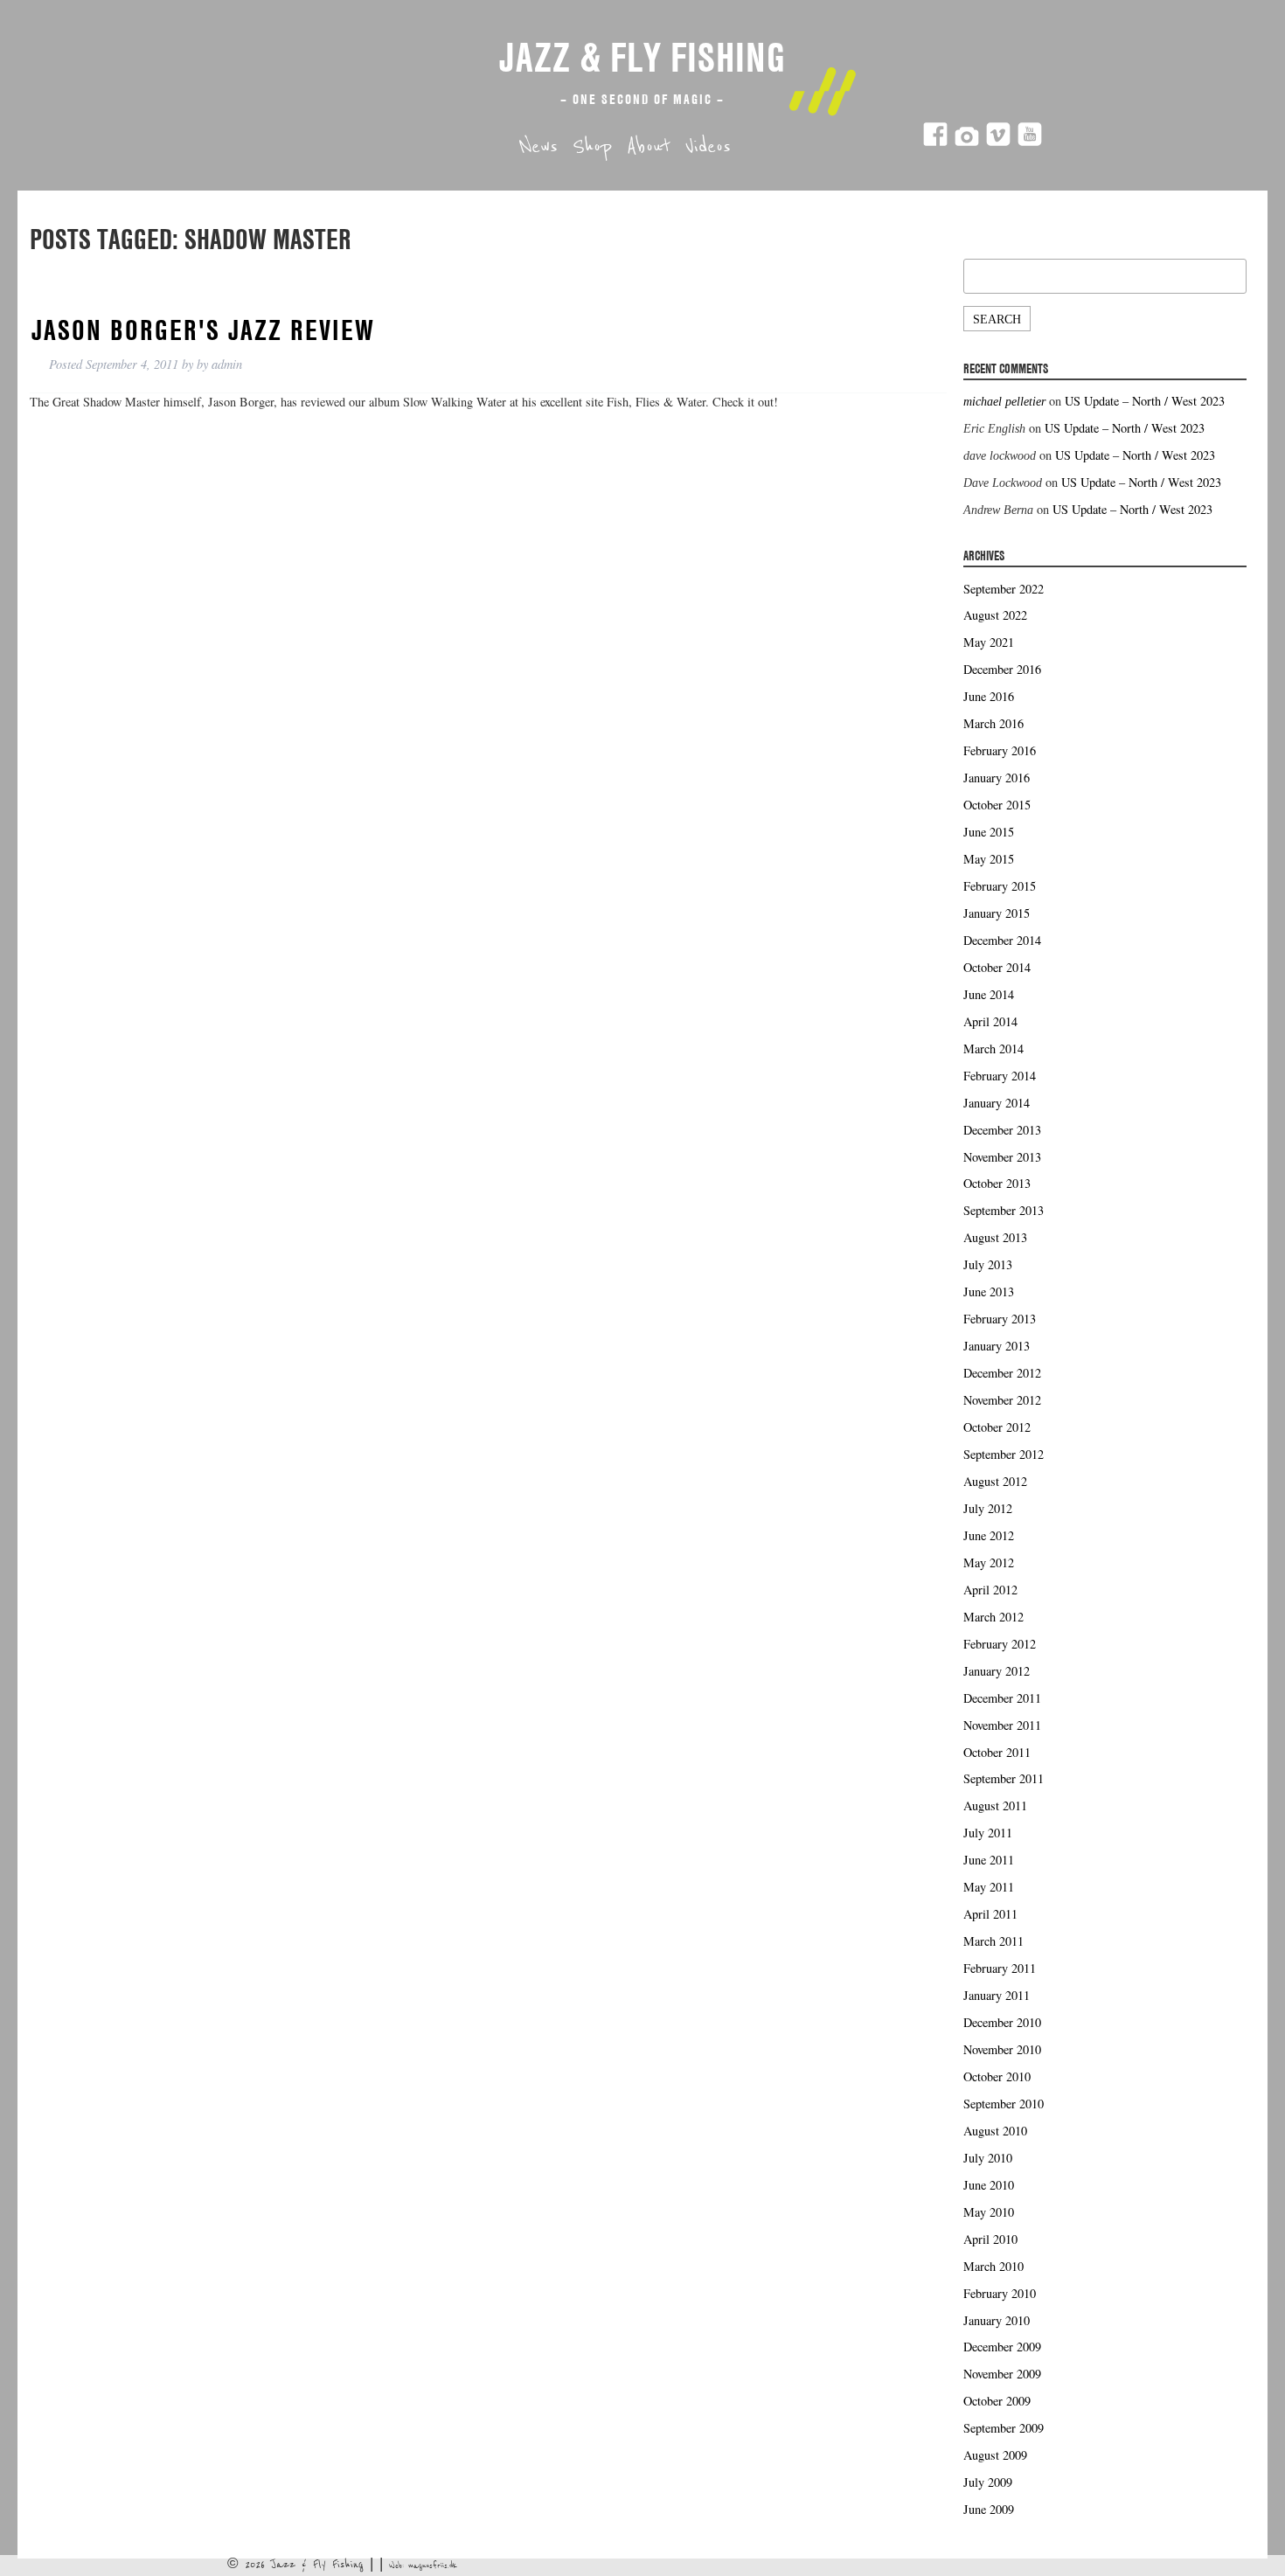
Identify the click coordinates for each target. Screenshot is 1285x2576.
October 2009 (997, 2401)
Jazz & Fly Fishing (642, 57)
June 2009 (989, 2509)
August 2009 (995, 2455)
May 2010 (989, 2212)
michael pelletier (1004, 401)
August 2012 (995, 1481)
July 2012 (988, 1508)
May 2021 (989, 642)
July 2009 (988, 2482)
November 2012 (1002, 1400)
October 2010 (997, 2076)
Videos (708, 147)
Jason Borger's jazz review (203, 330)
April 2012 (990, 1590)
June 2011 (989, 1860)
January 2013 (997, 1346)
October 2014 (997, 967)
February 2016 (1000, 750)
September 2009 (1004, 2428)
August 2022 (995, 615)
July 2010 (988, 2158)
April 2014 (990, 1021)
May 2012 (989, 1562)
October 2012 (997, 1427)
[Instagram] (967, 142)
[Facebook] (935, 142)
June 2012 (989, 1535)
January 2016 (997, 778)
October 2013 (997, 1183)
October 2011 (997, 1752)
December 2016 (1002, 669)
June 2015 (989, 832)
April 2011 (990, 1914)
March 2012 (993, 1617)
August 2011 (995, 1805)
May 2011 (989, 1887)
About (649, 147)
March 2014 (993, 1048)
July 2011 (988, 1833)
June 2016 (989, 696)
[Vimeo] (998, 142)
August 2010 (995, 2131)
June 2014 (989, 994)
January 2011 (997, 1995)
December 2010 (1002, 2022)
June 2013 (989, 1291)
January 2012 (997, 1671)
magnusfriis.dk (433, 2566)
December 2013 (1002, 1130)
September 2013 (1004, 1210)
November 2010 (1002, 2049)
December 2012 (1002, 1373)
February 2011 (1000, 1968)
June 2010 (989, 2185)
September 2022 (1004, 589)
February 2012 (1000, 1644)
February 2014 (1000, 1076)
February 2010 (1000, 2293)
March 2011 (993, 1941)
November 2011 (1002, 1725)
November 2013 (1002, 1157)
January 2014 (997, 1103)
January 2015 (997, 913)
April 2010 (990, 2239)
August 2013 (995, 1237)
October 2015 (997, 805)
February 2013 (1000, 1319)
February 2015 (1000, 886)
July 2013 (988, 1264)
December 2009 (1002, 2347)
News (538, 147)
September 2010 (1004, 2104)
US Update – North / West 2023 (1145, 401)
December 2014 (1002, 940)
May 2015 (989, 859)
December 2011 (1002, 1698)
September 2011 (1004, 1778)
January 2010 (997, 2320)
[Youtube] (1030, 142)
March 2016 (993, 723)
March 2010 (993, 2266)
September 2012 (1004, 1454)
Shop (592, 147)
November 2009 (1002, 2374)
